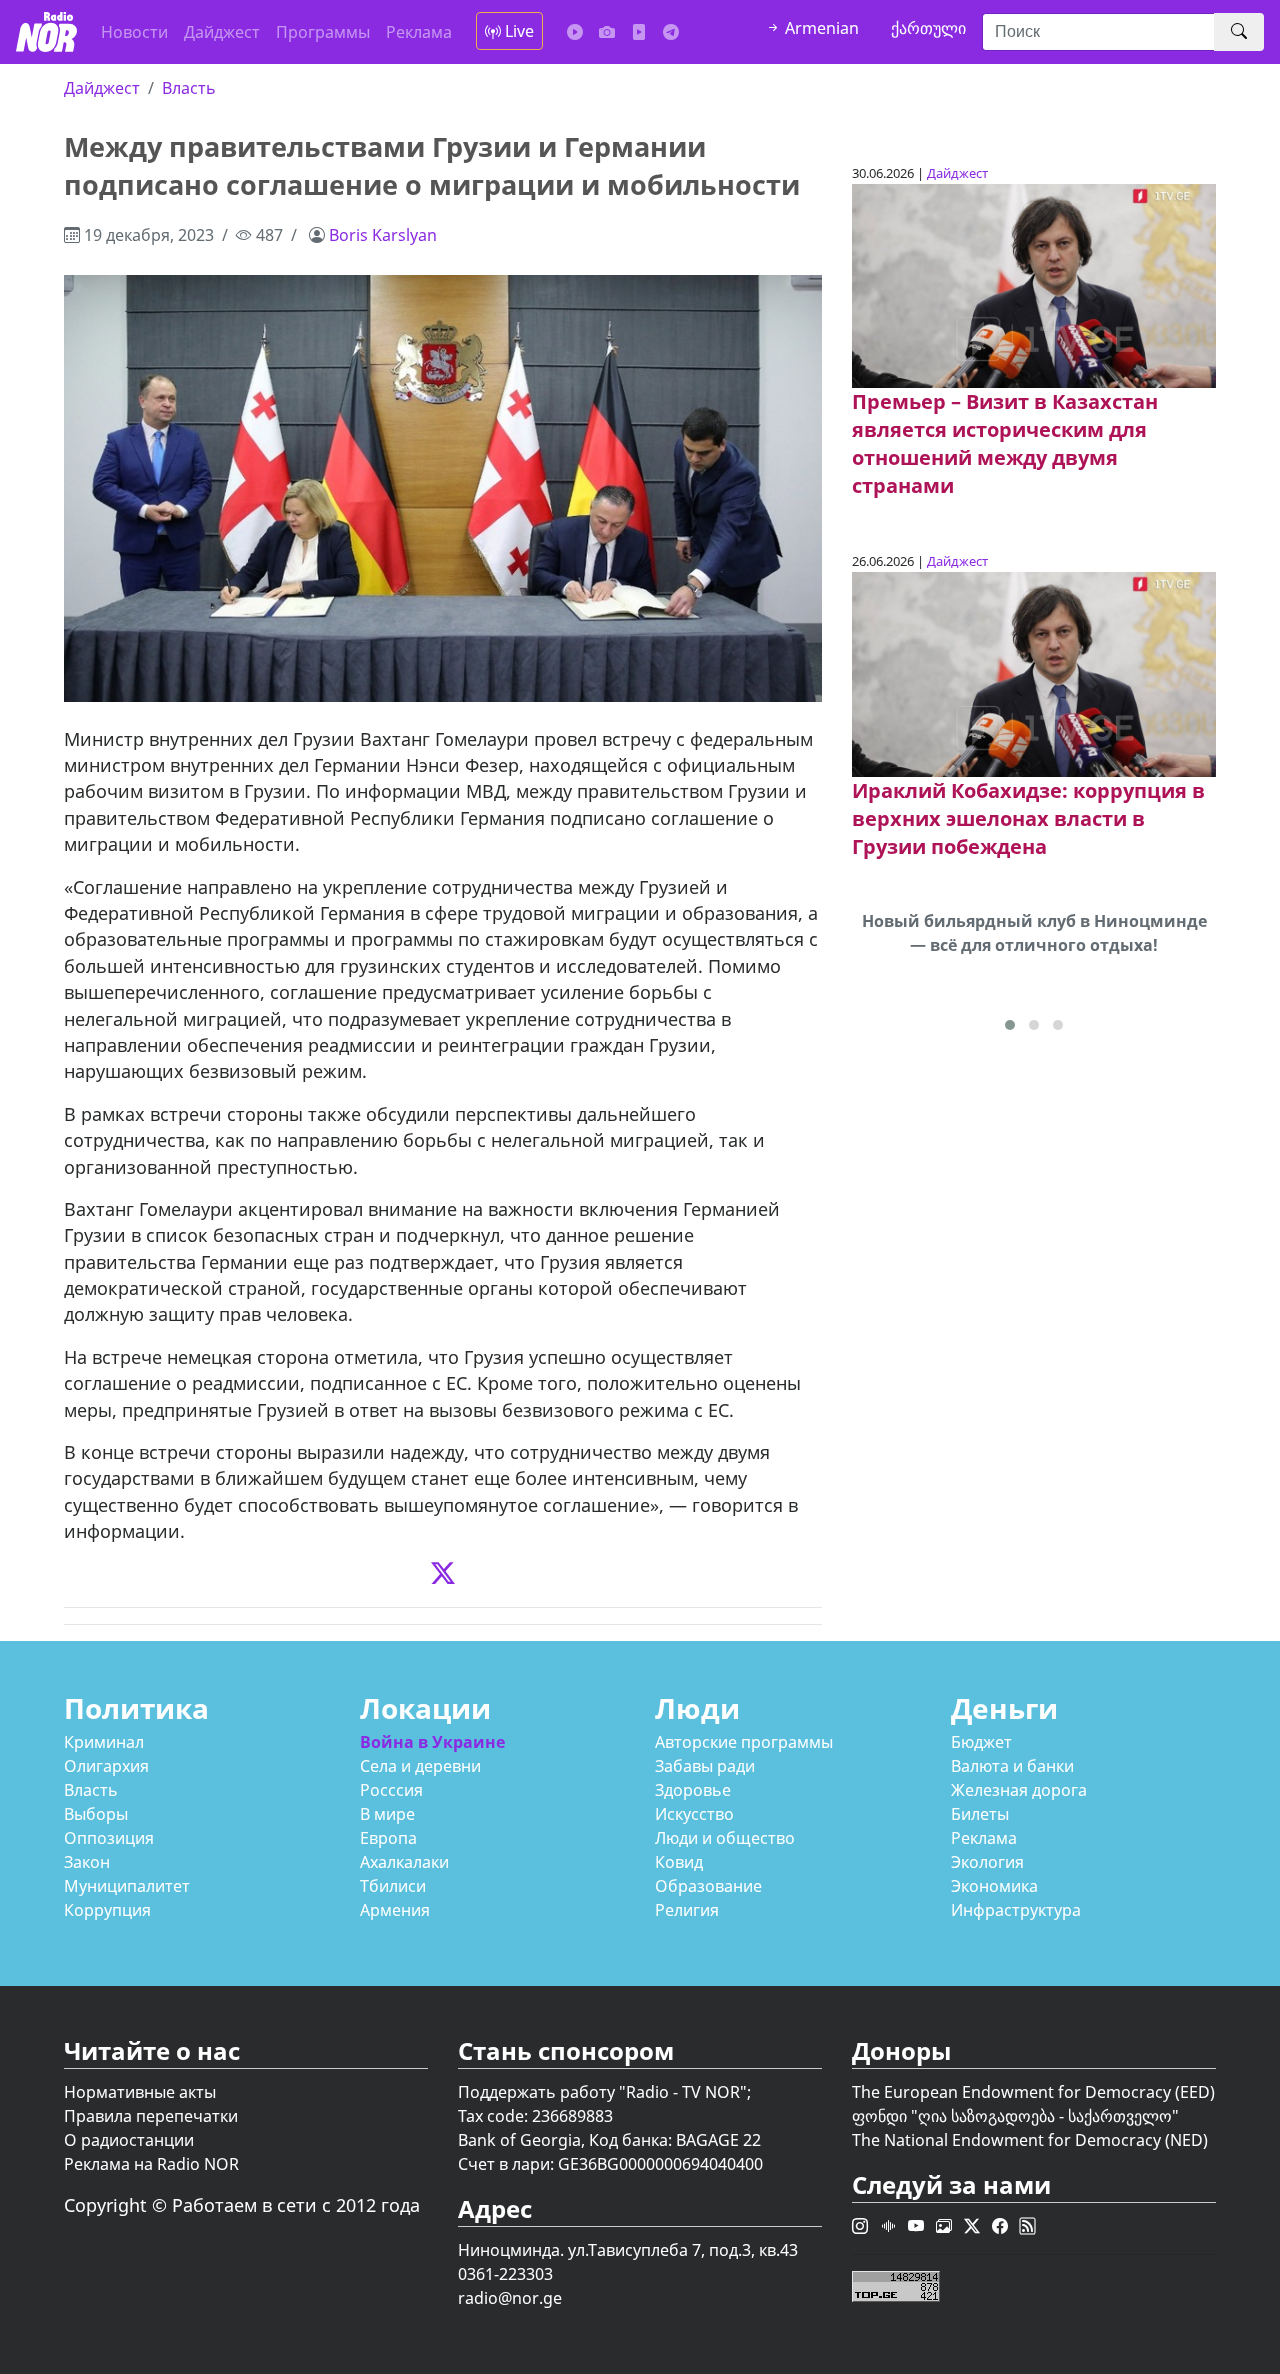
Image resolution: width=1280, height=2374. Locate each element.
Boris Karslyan (383, 235)
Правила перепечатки (151, 2116)
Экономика (994, 1886)
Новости (134, 32)
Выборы (96, 1814)
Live (517, 31)
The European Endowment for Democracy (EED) (1033, 2092)
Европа (388, 1838)
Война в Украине (432, 1742)
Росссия (391, 1790)
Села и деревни (420, 1766)
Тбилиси (393, 1886)
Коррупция (107, 1910)
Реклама (419, 32)
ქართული (928, 28)
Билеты (980, 1814)
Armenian (820, 28)
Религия (687, 1910)
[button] (1010, 1025)
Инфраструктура (1016, 1910)
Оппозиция (109, 1838)
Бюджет (981, 1742)
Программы (323, 32)
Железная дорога (1019, 1790)
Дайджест (222, 32)
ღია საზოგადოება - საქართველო (1045, 2116)
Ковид (679, 1862)
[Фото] (607, 32)
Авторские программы (744, 1742)
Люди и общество (725, 1838)
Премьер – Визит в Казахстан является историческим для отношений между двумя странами (1005, 443)
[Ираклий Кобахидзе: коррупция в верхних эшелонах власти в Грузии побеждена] (1034, 673)
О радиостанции (129, 2140)
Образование (708, 1886)
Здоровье (693, 1790)
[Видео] (639, 32)
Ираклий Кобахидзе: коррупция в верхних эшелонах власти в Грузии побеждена (1028, 818)
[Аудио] (575, 32)
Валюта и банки (1012, 1766)
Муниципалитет (127, 1886)
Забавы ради (705, 1766)
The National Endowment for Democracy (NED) (1030, 2140)
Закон (87, 1862)
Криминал (104, 1742)
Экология (987, 1862)
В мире (387, 1814)
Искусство (694, 1814)
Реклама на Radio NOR (151, 2164)
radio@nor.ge (510, 2298)
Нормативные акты (140, 2092)
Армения (395, 1910)
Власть (189, 88)
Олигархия (106, 1766)
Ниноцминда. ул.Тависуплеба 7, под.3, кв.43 (628, 2250)
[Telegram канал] (671, 32)
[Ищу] (1239, 32)
